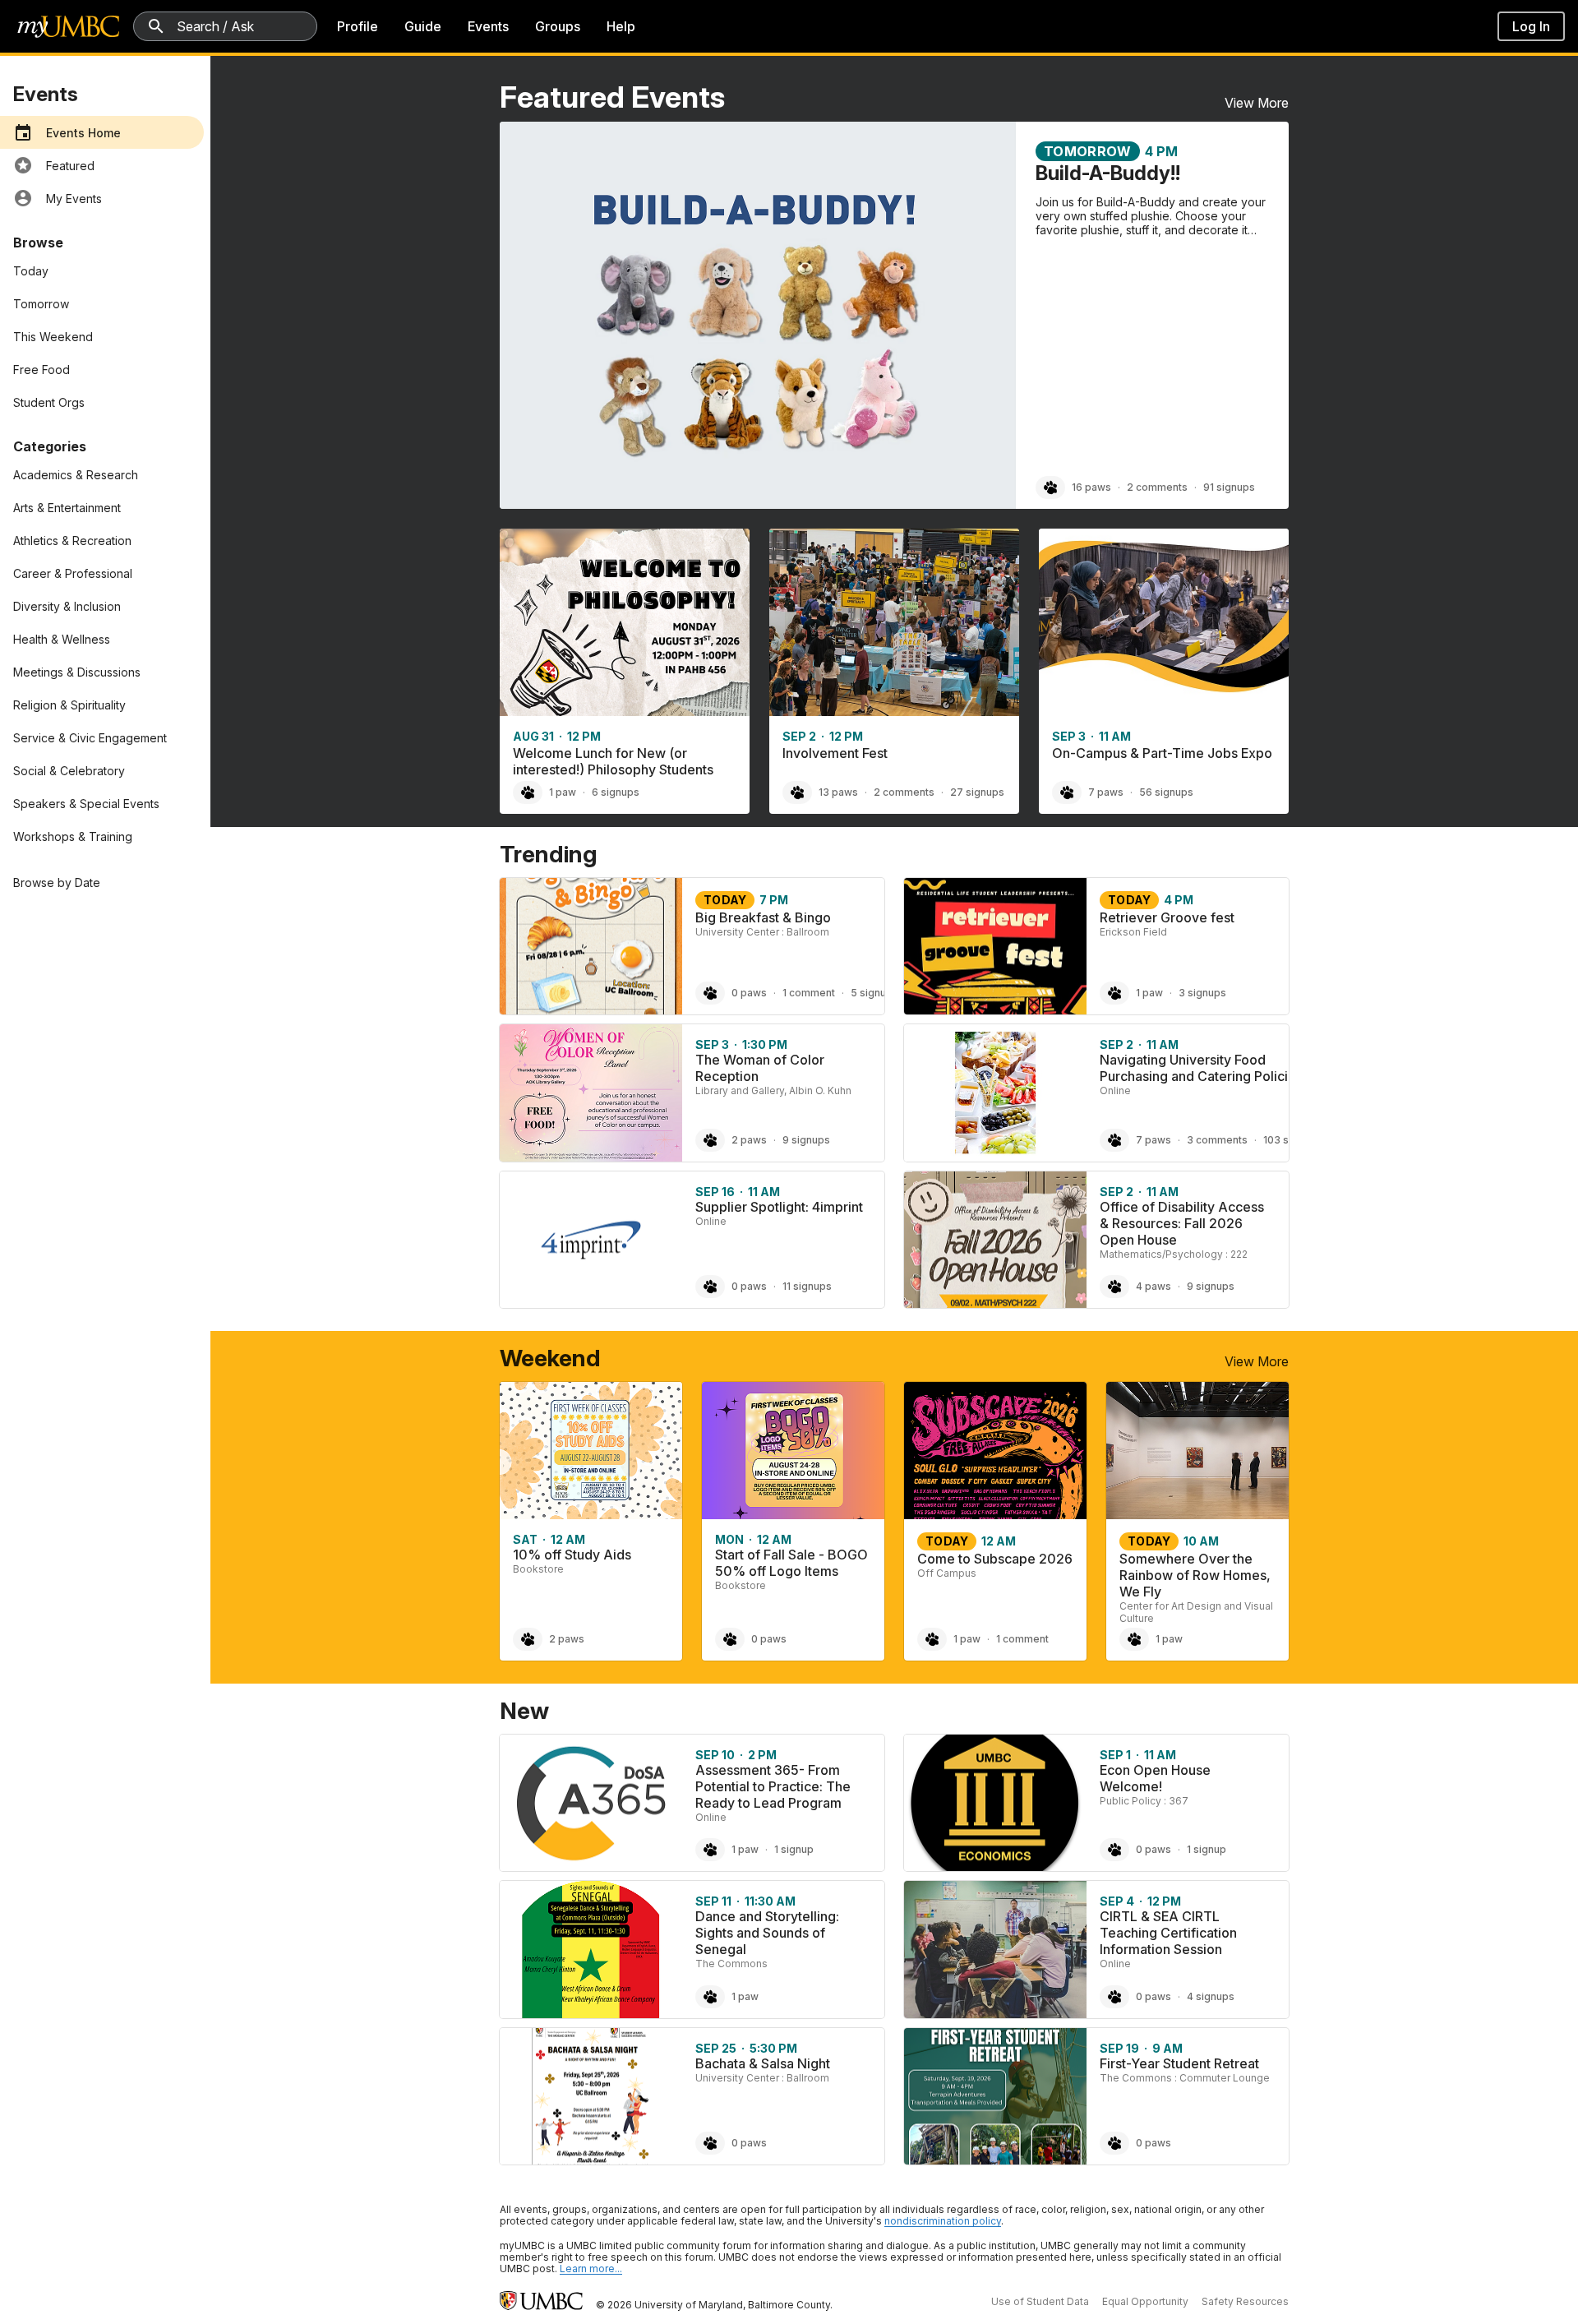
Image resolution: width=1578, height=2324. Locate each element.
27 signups (977, 792)
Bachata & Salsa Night (763, 2063)
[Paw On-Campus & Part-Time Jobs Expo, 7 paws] (1067, 792)
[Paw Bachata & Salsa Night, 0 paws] (710, 2143)
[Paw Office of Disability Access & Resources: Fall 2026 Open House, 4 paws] (1114, 1287)
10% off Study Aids (572, 1555)
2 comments (1157, 487)
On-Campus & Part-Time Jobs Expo (1162, 753)
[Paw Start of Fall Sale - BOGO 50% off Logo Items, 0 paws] (730, 1639)
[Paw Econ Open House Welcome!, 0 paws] (1114, 1850)
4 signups (1211, 1996)
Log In (1531, 26)
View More (1257, 103)
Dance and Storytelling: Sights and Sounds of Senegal (767, 1933)
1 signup (794, 1849)
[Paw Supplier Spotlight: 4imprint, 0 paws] (710, 1287)
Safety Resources (1245, 2301)
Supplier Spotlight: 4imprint (779, 1207)
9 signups (806, 1140)
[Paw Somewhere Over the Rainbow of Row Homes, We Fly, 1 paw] (1134, 1639)
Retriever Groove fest (1167, 917)
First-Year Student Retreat (1179, 2063)
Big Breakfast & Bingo (763, 917)
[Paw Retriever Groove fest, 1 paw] (1114, 993)
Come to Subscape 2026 (995, 1559)
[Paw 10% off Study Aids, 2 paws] (528, 1639)
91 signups (1229, 487)
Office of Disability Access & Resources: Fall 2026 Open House (1182, 1223)
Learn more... (591, 2269)
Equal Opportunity (1145, 2301)
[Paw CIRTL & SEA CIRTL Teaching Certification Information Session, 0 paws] (1114, 1997)
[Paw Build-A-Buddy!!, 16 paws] (1050, 487)
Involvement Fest (835, 753)
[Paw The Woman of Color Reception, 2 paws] (710, 1140)
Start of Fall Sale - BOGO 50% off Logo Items (791, 1563)
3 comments (1217, 1140)
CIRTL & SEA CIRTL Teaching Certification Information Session (1168, 1933)
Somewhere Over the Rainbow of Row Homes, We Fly (1195, 1575)
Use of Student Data (1040, 2301)
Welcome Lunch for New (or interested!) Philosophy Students (613, 761)
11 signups (807, 1286)
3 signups (1202, 993)
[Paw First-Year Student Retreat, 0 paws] (1114, 2143)
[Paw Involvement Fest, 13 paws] (797, 792)
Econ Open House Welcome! (1155, 1778)
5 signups (874, 993)
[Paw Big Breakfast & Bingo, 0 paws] (710, 993)
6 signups (616, 792)
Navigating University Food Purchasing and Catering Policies (1201, 1068)
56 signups (1166, 792)
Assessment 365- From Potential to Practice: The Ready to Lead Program (773, 1786)
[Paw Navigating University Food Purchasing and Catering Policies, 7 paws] (1114, 1140)
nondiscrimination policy (943, 2221)
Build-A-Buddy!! (1108, 173)
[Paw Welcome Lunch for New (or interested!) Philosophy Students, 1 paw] (528, 792)
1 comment (809, 993)
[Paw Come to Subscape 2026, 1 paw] (932, 1639)
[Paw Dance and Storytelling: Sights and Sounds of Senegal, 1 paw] (710, 1997)
